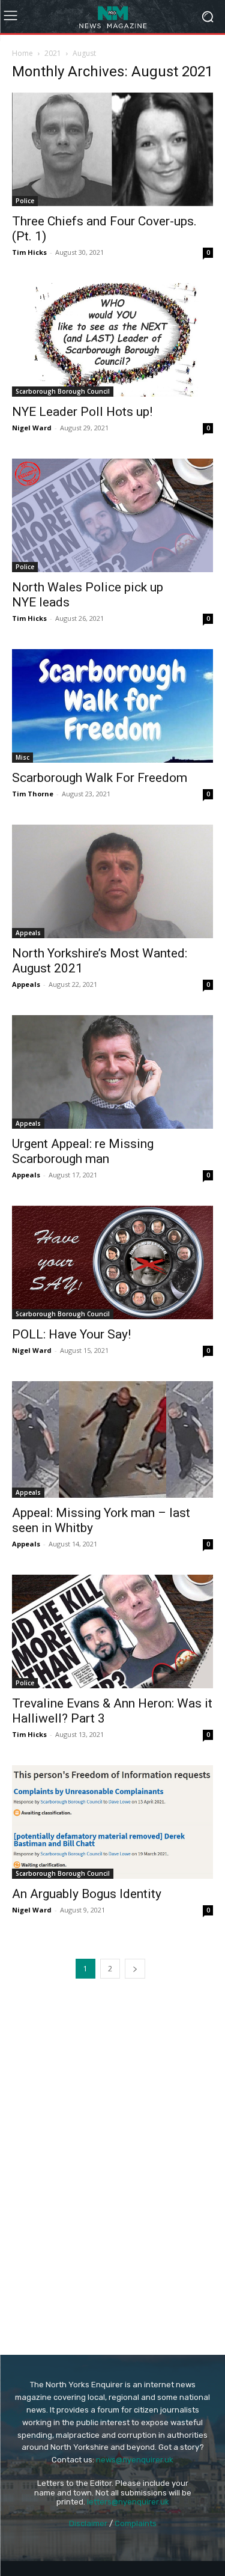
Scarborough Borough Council (63, 391)
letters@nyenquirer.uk (128, 2502)
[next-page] (135, 1969)
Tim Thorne (33, 794)
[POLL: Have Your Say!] (112, 1262)
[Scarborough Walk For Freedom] (112, 706)
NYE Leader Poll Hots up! (82, 412)
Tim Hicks (29, 252)
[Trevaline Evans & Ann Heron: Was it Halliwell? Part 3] (112, 1631)
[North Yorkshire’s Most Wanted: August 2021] (112, 881)
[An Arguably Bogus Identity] (112, 1822)
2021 (53, 53)
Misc (22, 757)
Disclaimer (88, 2523)
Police (25, 201)
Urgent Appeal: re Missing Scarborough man (83, 1151)
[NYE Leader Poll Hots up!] (112, 340)
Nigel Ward (32, 428)
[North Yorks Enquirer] (112, 17)
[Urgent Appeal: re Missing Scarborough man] (112, 1072)
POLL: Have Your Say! (71, 1334)
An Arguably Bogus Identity (87, 1894)
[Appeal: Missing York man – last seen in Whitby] (112, 1439)
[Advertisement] (113, 2077)
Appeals (28, 933)
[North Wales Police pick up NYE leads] (112, 515)
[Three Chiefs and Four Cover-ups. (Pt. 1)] (112, 149)
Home (22, 53)
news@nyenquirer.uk (135, 2460)
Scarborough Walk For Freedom (100, 778)
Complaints (136, 2523)
